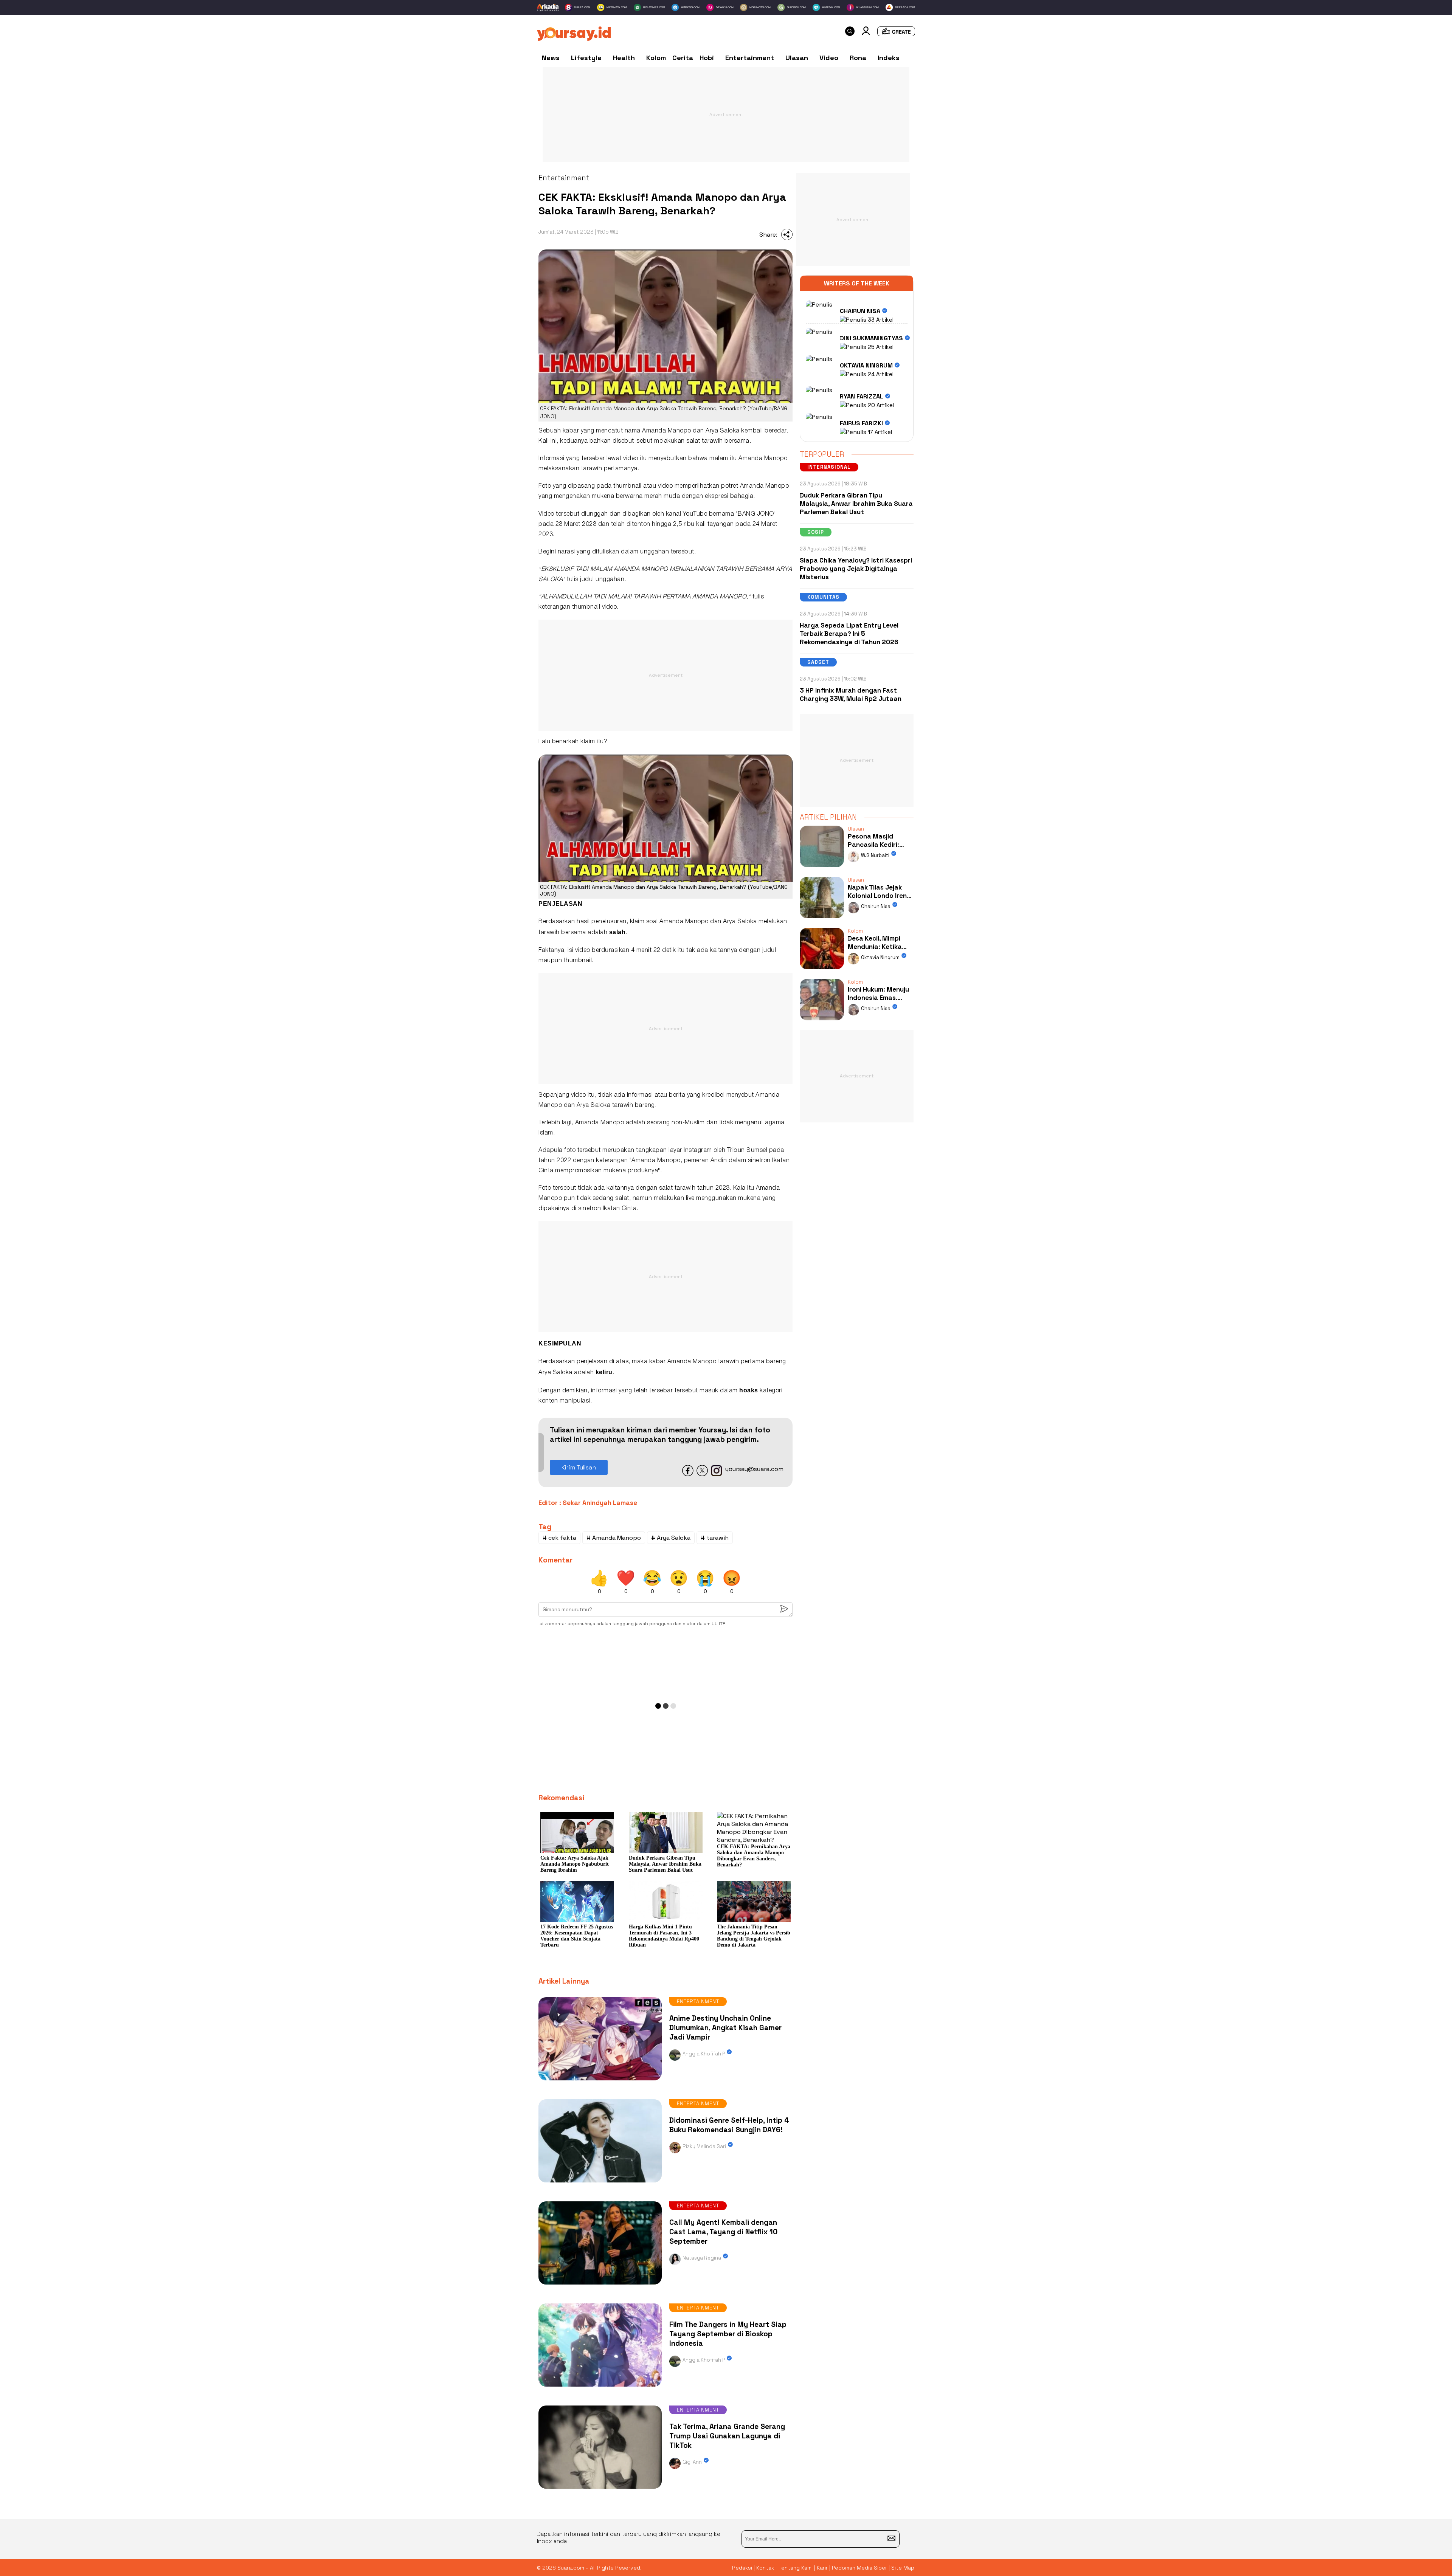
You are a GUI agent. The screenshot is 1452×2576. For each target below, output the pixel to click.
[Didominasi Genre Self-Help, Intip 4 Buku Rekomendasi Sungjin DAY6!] (600, 2184)
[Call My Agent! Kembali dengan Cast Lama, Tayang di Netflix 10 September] (600, 2286)
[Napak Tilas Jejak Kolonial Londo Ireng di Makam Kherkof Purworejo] (822, 920)
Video (829, 58)
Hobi (707, 58)
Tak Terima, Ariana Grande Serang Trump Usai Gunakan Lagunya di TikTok (727, 2436)
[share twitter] (702, 1474)
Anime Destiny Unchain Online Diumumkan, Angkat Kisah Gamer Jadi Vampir (725, 2028)
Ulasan (797, 58)
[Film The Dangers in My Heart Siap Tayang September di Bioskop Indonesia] (600, 2388)
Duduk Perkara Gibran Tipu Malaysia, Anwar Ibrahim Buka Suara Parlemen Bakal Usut (856, 504)
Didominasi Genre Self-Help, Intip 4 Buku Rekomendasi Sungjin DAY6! (729, 2125)
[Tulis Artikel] (896, 34)
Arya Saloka (723, 431)
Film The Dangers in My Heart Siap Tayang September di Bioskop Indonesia (728, 2334)
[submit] (891, 2539)
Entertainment (750, 58)
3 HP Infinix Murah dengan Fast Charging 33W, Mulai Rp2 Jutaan (851, 694)
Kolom (656, 58)
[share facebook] (688, 1474)
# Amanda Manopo (614, 1538)
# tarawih (715, 1538)
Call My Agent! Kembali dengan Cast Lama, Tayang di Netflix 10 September (723, 2232)
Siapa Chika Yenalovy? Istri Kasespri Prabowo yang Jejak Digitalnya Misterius (856, 569)
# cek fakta (559, 1538)
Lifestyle (586, 58)
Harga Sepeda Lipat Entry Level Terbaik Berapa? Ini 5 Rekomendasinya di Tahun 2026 (849, 634)
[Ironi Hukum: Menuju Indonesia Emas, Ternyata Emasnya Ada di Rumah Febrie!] (822, 1022)
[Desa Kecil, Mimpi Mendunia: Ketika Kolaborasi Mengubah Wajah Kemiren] (822, 971)
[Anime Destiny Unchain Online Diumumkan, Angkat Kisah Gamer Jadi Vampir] (600, 2082)
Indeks (889, 58)
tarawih (712, 441)
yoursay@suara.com (754, 1469)
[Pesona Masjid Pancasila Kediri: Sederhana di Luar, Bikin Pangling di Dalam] (822, 869)
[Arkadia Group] (548, 8)
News (551, 58)
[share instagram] (717, 1474)
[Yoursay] (574, 39)
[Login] (866, 33)
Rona (858, 58)
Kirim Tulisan (579, 1467)
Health (624, 58)
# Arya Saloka (671, 1538)
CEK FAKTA (553, 887)
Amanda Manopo (667, 431)
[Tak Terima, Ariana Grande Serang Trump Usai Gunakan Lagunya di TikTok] (600, 2490)
